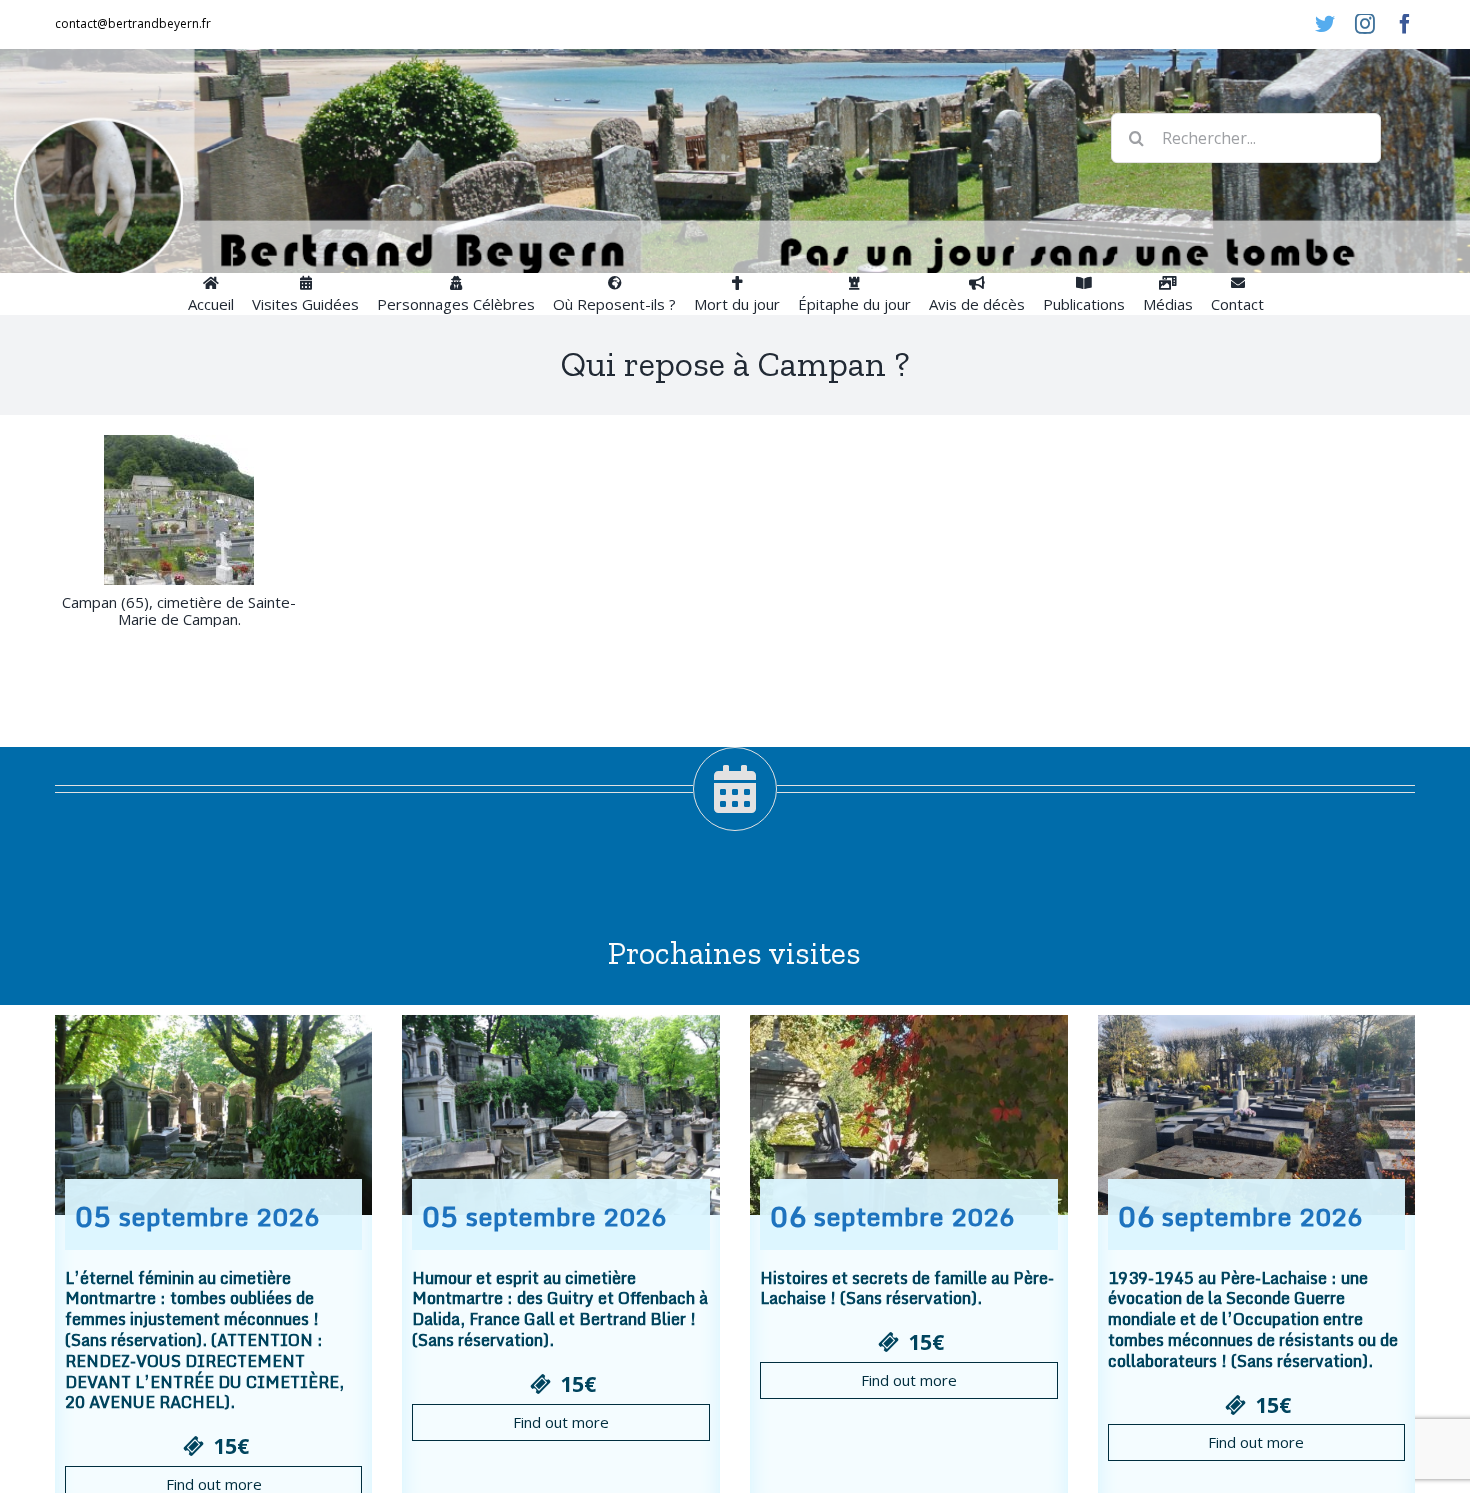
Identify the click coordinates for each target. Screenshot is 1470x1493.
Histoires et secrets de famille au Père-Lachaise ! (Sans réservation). (907, 1288)
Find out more (561, 1422)
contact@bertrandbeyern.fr (133, 23)
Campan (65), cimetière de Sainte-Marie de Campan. (179, 610)
